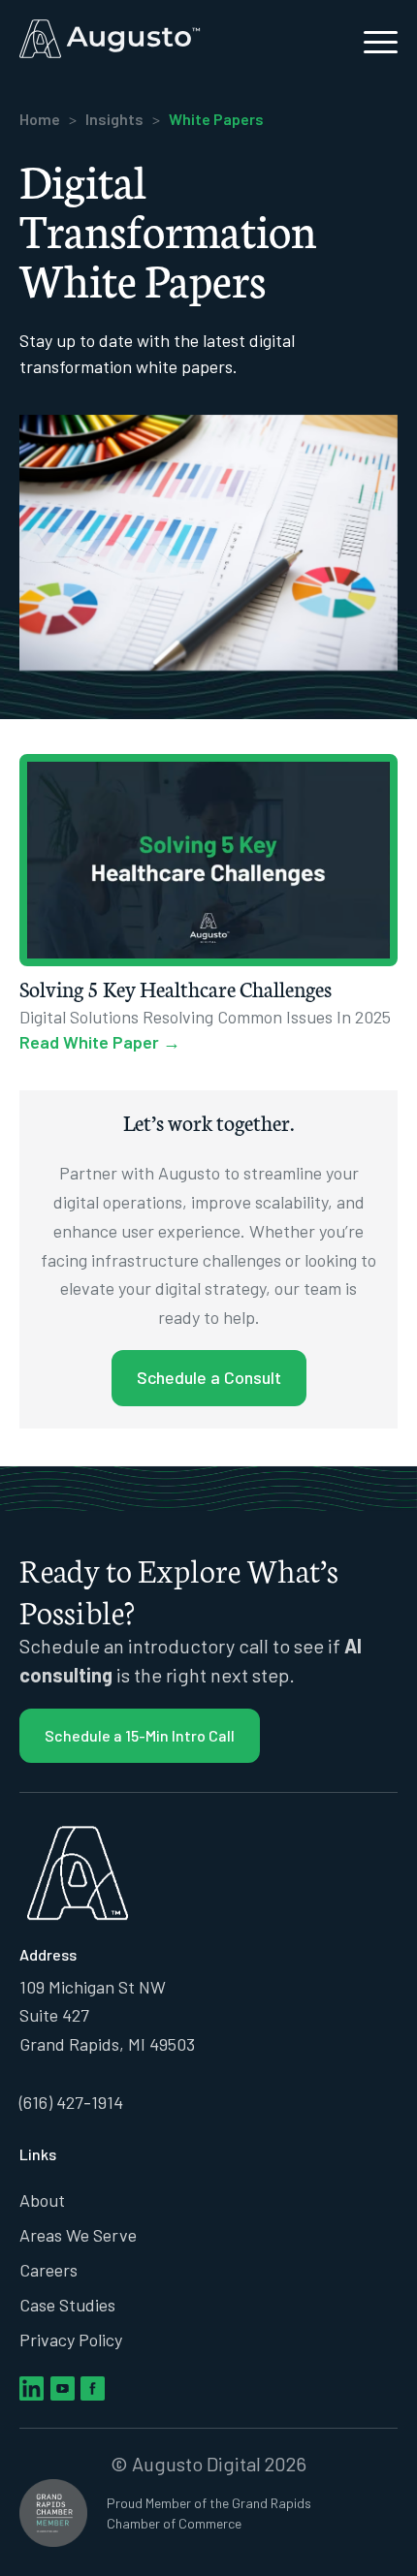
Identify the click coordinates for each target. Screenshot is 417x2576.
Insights (114, 119)
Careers (48, 2270)
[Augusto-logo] (171, 39)
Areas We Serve (78, 2235)
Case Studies (67, 2305)
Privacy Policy (71, 2340)
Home (40, 119)
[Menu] (371, 39)
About (42, 2200)
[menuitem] (371, 39)
